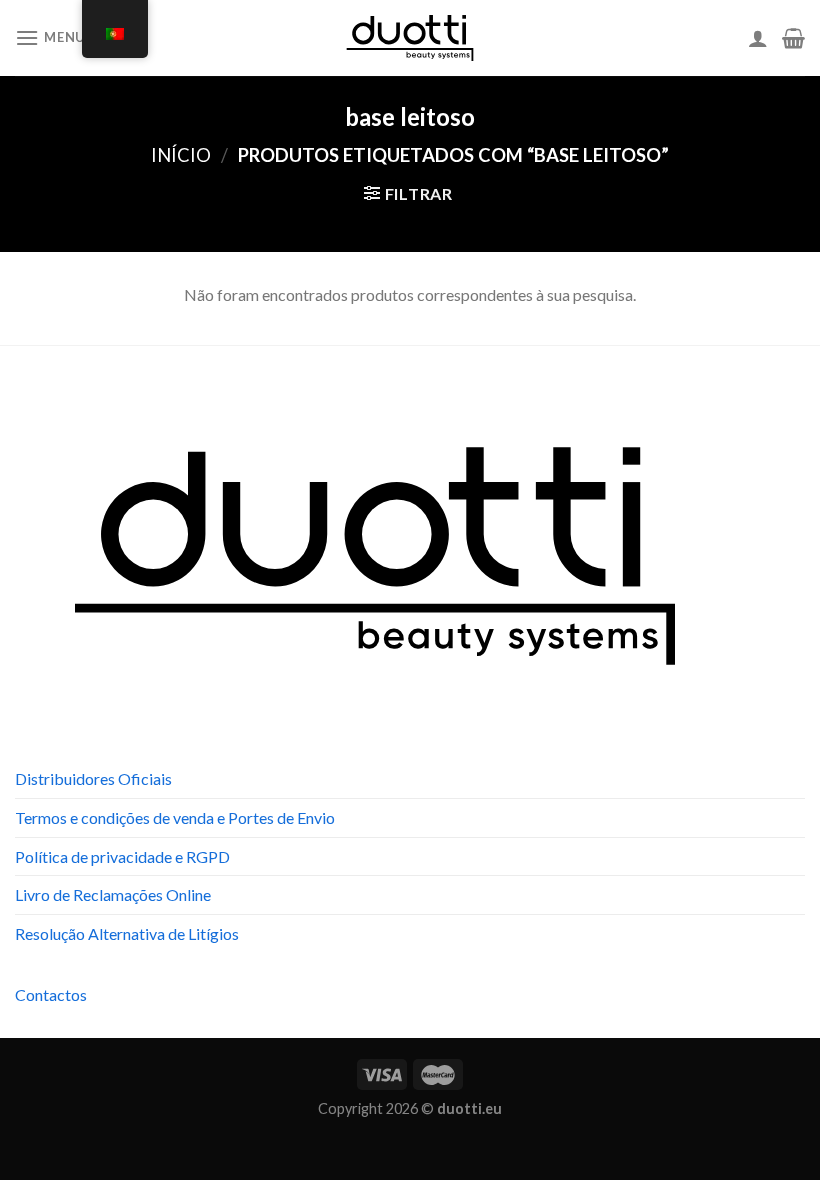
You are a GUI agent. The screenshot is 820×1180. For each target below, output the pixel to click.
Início (181, 155)
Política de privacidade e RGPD (122, 856)
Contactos (51, 994)
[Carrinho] (793, 38)
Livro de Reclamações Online (113, 894)
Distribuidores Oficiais (93, 778)
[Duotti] (410, 38)
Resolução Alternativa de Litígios (127, 933)
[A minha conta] (758, 38)
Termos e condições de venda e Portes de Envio (175, 817)
